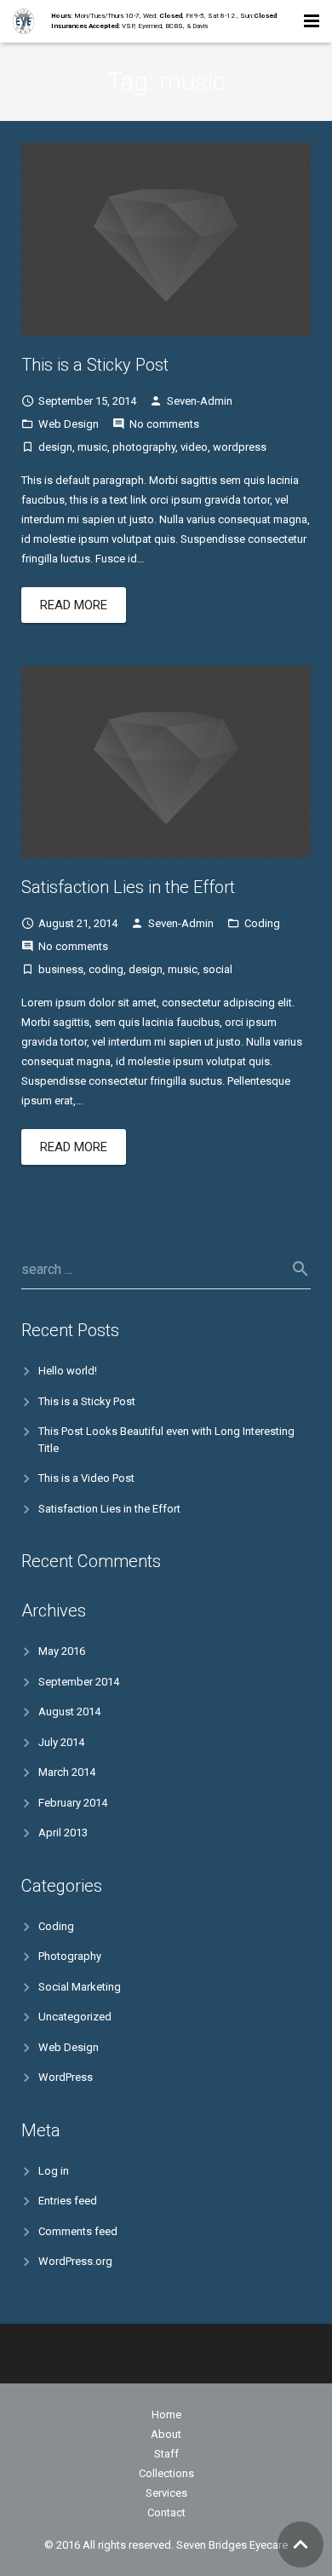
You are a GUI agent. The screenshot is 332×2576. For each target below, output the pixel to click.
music (92, 447)
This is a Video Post (86, 1478)
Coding (262, 923)
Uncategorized (75, 2017)
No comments (164, 424)
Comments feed (78, 2231)
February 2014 (73, 1803)
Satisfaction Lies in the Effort (128, 887)
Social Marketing (80, 1987)
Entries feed (68, 2201)
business (61, 969)
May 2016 (62, 1651)
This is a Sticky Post (95, 365)
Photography (70, 1956)
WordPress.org (75, 2261)
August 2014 (69, 1712)
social (218, 969)
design (55, 447)
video (194, 447)
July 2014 (61, 1742)
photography (144, 447)
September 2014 (79, 1682)
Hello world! (68, 1371)
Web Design (69, 424)
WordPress (66, 2077)
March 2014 (67, 1772)
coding (106, 969)
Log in (54, 2171)
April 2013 (63, 1833)
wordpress (240, 447)
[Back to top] (301, 2544)
